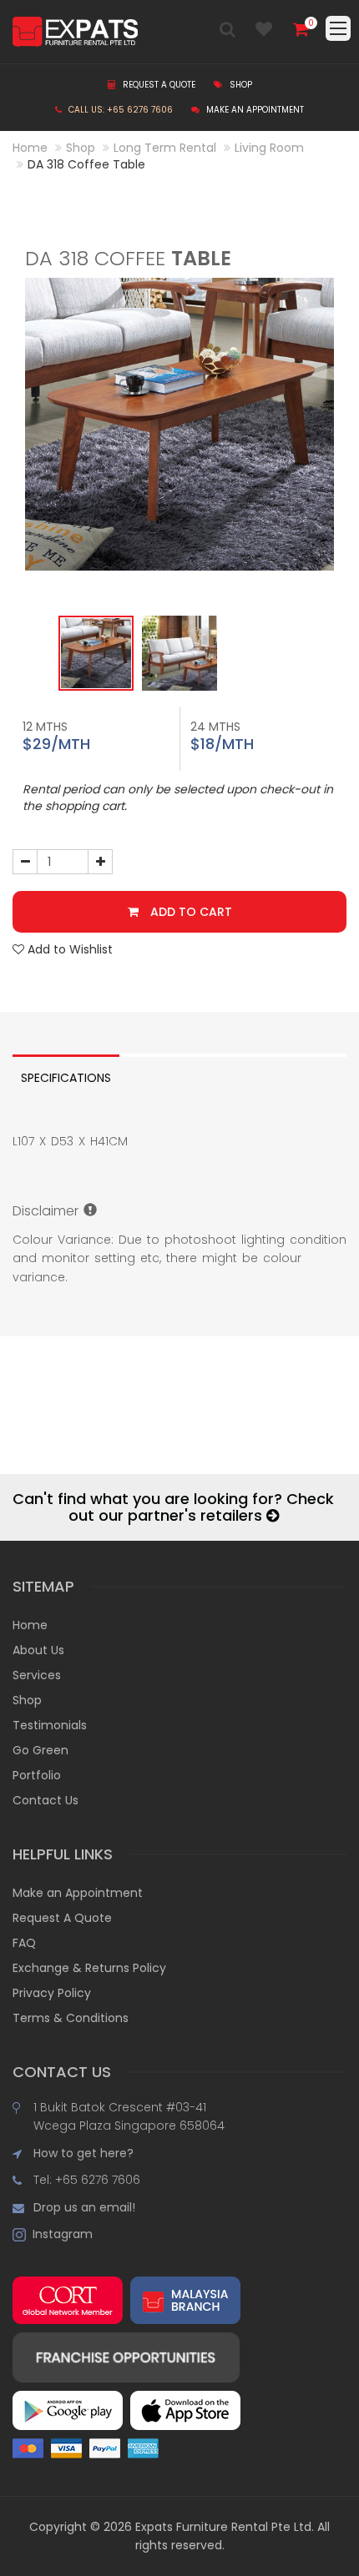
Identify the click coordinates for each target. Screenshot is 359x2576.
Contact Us (46, 1800)
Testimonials (50, 1725)
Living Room (269, 148)
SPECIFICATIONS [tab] (66, 1078)
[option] (179, 424)
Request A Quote (62, 1918)
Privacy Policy (52, 1993)
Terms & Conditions (71, 2018)
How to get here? (83, 2153)
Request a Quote (158, 85)
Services (37, 1675)
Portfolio (37, 1775)
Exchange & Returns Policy (89, 1968)
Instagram (59, 2234)
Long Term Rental (165, 148)
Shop (240, 85)
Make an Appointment (254, 110)
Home (30, 148)
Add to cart (190, 912)
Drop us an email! (84, 2207)
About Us (38, 1650)
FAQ (24, 1943)
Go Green (40, 1750)
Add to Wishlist (68, 949)
